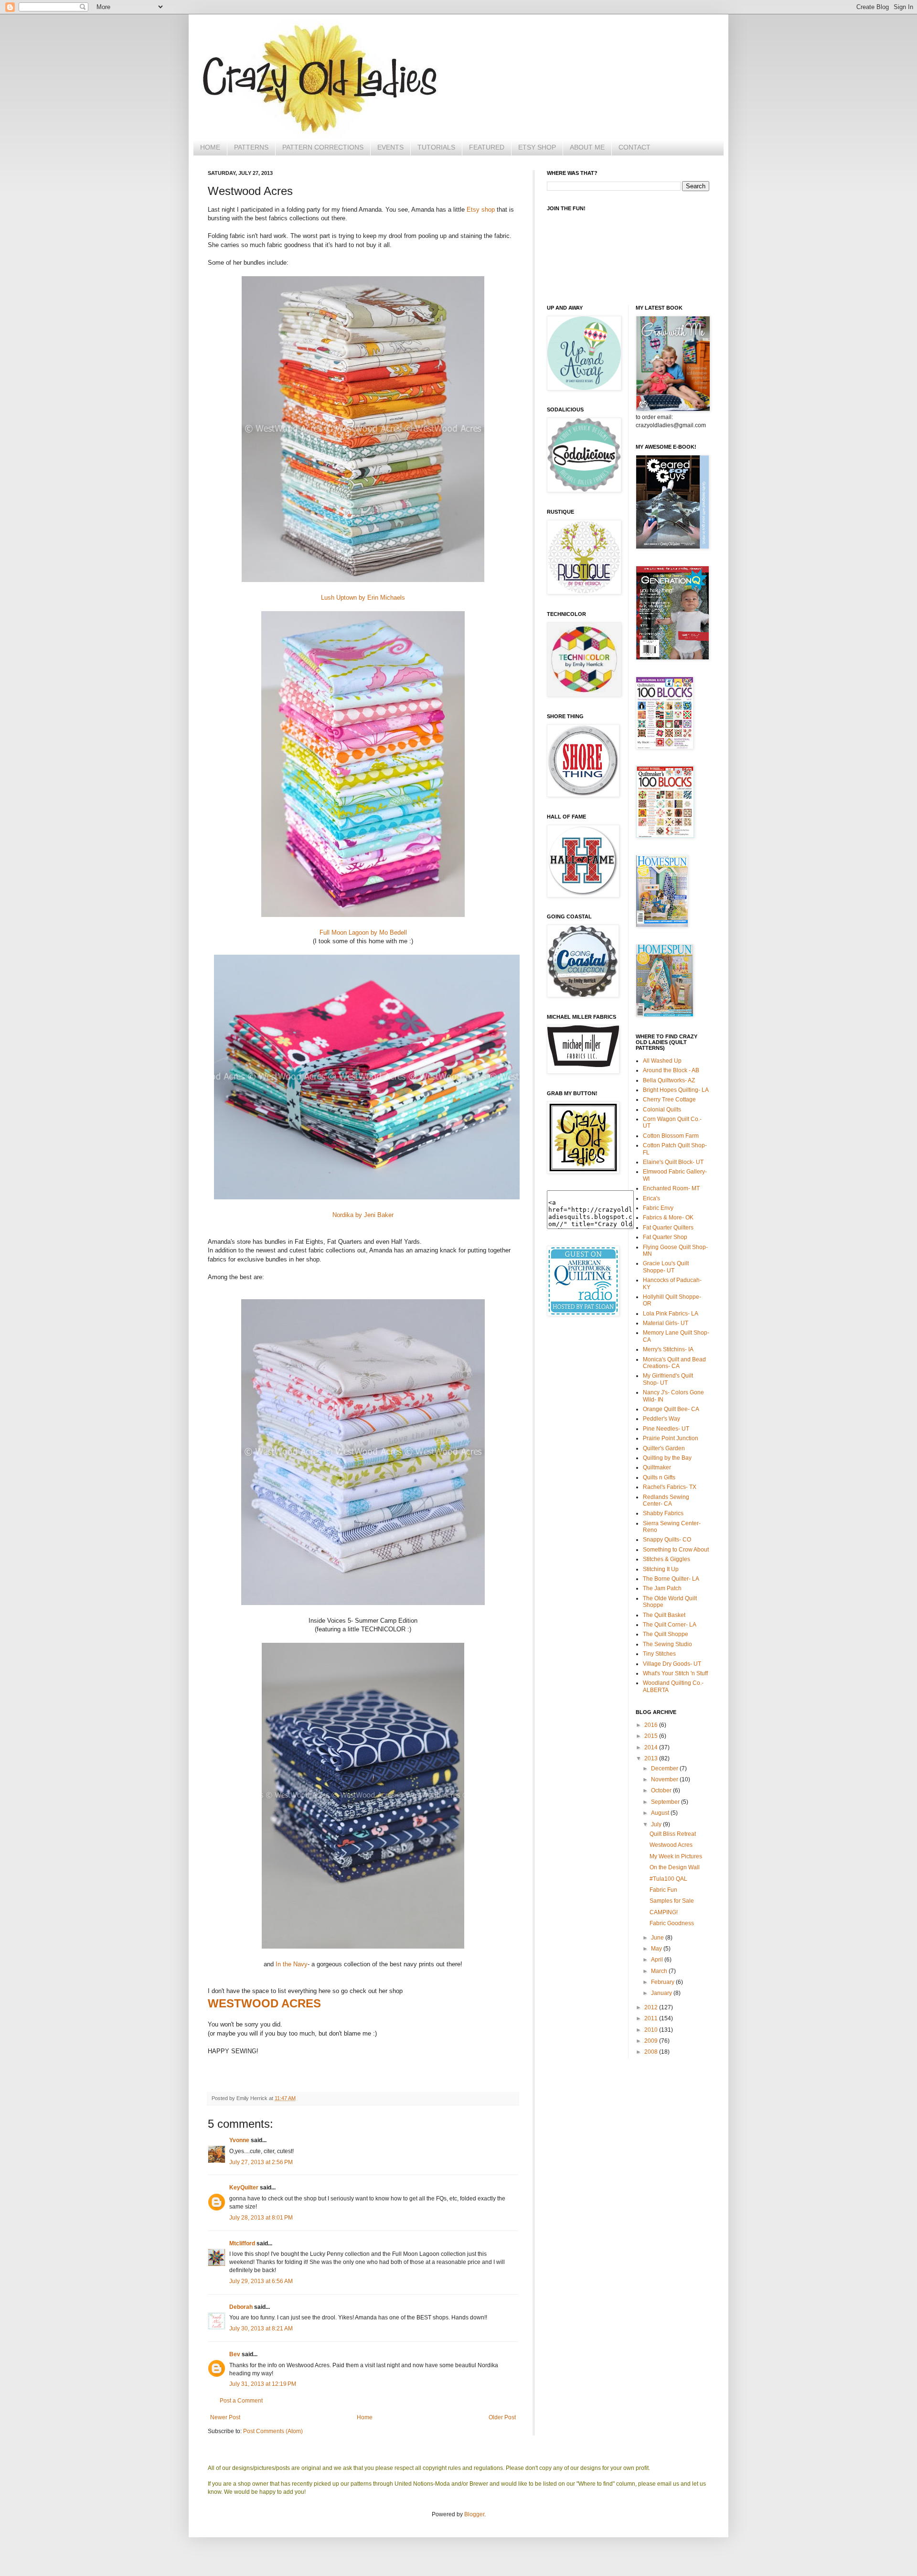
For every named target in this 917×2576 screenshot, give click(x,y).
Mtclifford (242, 2243)
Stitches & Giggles (666, 1559)
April (658, 1960)
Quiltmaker (657, 1467)
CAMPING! (664, 1912)
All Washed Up (662, 1061)
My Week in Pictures (676, 1856)
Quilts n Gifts (659, 1477)
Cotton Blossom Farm (671, 1136)
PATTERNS (251, 147)
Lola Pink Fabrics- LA (671, 1314)
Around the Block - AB (671, 1070)
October (662, 1790)
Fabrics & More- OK (668, 1218)
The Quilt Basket (664, 1615)
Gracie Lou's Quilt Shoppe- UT (666, 1267)
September (666, 1802)
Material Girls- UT (666, 1323)
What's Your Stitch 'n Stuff (675, 1673)
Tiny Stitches (659, 1654)
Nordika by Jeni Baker (363, 1215)
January (662, 1993)
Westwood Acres (671, 1845)
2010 (652, 2030)
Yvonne (239, 2140)
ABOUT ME (587, 147)
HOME (210, 147)
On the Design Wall (675, 1867)
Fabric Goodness (672, 1923)
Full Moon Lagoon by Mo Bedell (363, 932)
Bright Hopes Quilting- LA (676, 1090)
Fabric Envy (658, 1208)
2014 (652, 1747)
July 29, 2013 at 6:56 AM (261, 2281)
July (657, 1824)
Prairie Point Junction (671, 1438)
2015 (652, 1736)
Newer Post (225, 2417)
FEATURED (487, 147)
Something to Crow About (676, 1550)
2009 (652, 2041)
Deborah (241, 2307)
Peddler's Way (661, 1419)
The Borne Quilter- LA (671, 1579)
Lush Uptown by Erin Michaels (363, 598)
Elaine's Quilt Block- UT (673, 1162)
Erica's (651, 1198)
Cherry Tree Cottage (669, 1099)
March (660, 1971)
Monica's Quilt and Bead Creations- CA (674, 1363)
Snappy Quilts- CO (667, 1540)
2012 (652, 2007)
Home (365, 2417)
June (658, 1938)
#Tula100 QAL (668, 1879)
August (661, 1813)
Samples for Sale (672, 1901)
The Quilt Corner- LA (670, 1625)
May (657, 1949)
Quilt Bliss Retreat (673, 1834)
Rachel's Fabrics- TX (670, 1487)
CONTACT (634, 147)
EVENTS (390, 147)
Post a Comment (241, 2401)
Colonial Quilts (662, 1110)
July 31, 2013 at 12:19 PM (263, 2384)
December (665, 1768)
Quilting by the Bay (667, 1458)
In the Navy (292, 1964)
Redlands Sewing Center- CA (666, 1500)
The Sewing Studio (667, 1644)
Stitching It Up (661, 1569)
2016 (652, 1725)
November (665, 1779)
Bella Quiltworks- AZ (669, 1080)
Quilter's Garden (664, 1448)
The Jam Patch (662, 1588)
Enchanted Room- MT (671, 1188)
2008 (652, 2052)
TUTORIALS (436, 147)
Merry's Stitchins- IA (668, 1349)
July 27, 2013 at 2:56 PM (261, 2162)
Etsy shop (481, 210)
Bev (235, 2354)
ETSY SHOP (537, 147)
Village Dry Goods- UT (672, 1664)
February (663, 1982)
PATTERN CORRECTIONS (323, 147)
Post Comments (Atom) (273, 2431)
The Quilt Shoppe (666, 1634)
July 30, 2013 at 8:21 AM (261, 2328)
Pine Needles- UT (666, 1429)
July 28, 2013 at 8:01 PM (261, 2218)
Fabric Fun (663, 1890)
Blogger (474, 2514)
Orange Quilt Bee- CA (671, 1409)
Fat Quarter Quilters (668, 1228)
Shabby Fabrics (663, 1513)
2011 (652, 2018)
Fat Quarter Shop (665, 1237)
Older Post (502, 2417)
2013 (652, 1758)
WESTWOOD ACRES (264, 2003)
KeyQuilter (244, 2188)
